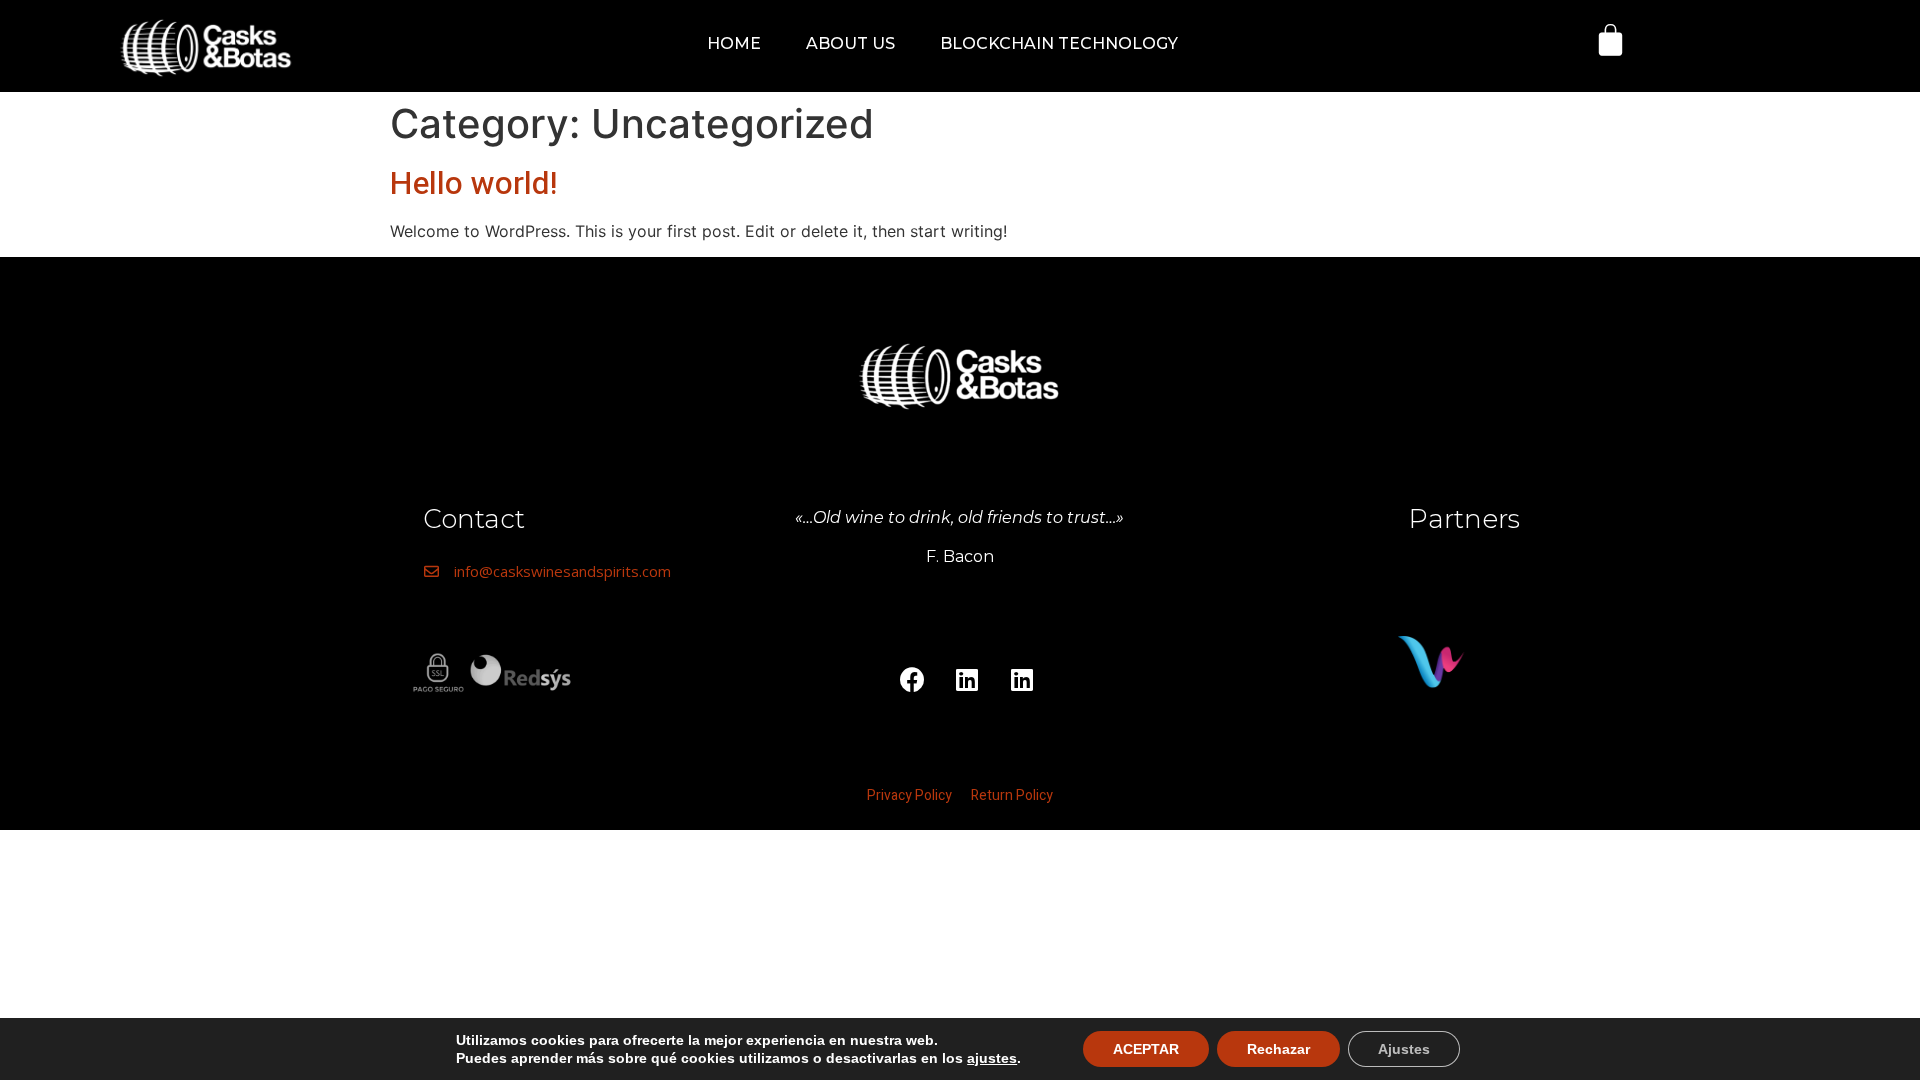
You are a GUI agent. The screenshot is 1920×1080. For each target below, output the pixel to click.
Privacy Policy (911, 795)
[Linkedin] (967, 679)
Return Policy (1012, 795)
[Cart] (1610, 40)
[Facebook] (912, 679)
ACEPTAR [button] (1146, 1049)
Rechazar (1278, 1049)
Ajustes (1404, 1049)
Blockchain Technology (1059, 43)
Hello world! (474, 183)
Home (734, 43)
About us (850, 43)
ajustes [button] (992, 1058)
